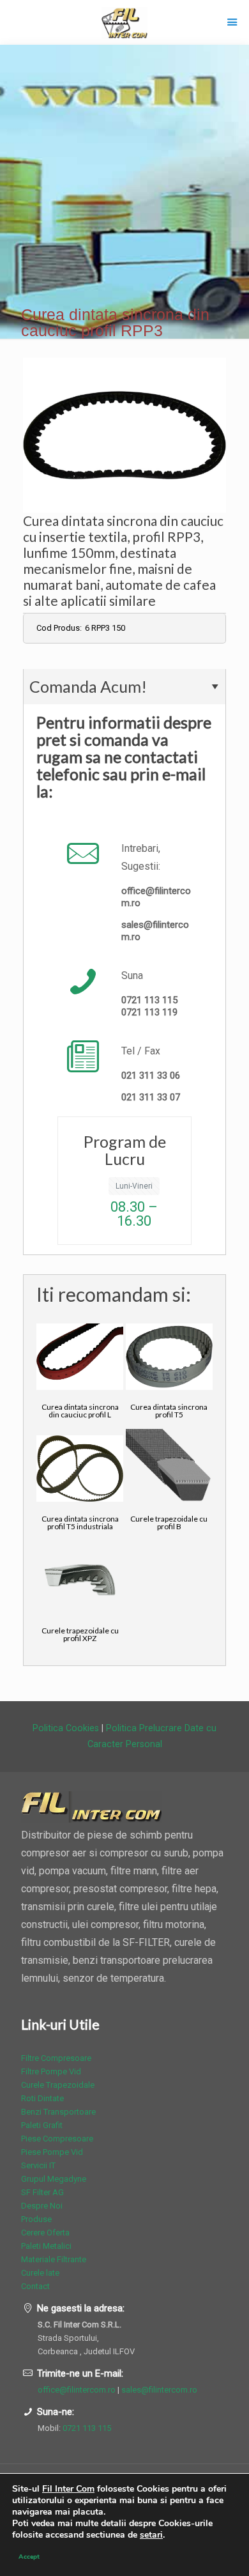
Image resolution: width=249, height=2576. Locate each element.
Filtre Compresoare (56, 2058)
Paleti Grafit (42, 2125)
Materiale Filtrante (54, 2259)
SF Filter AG (42, 2192)
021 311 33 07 (151, 1097)
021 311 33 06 (151, 1076)
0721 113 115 (149, 1000)
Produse (36, 2219)
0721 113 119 (149, 1012)
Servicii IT (38, 2165)
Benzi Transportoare (58, 2112)
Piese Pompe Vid (52, 2152)
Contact (35, 2286)
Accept (29, 2557)
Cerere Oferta (45, 2233)
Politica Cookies (66, 1728)
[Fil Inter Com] (124, 22)
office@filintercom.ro (77, 2390)
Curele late (40, 2273)
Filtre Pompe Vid (51, 2071)
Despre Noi (42, 2206)
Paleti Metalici (46, 2246)
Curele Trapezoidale (58, 2085)
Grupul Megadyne (54, 2179)
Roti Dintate (42, 2098)
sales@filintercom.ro (159, 2390)
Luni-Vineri (134, 1186)
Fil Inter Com (68, 2489)
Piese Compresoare (57, 2139)
